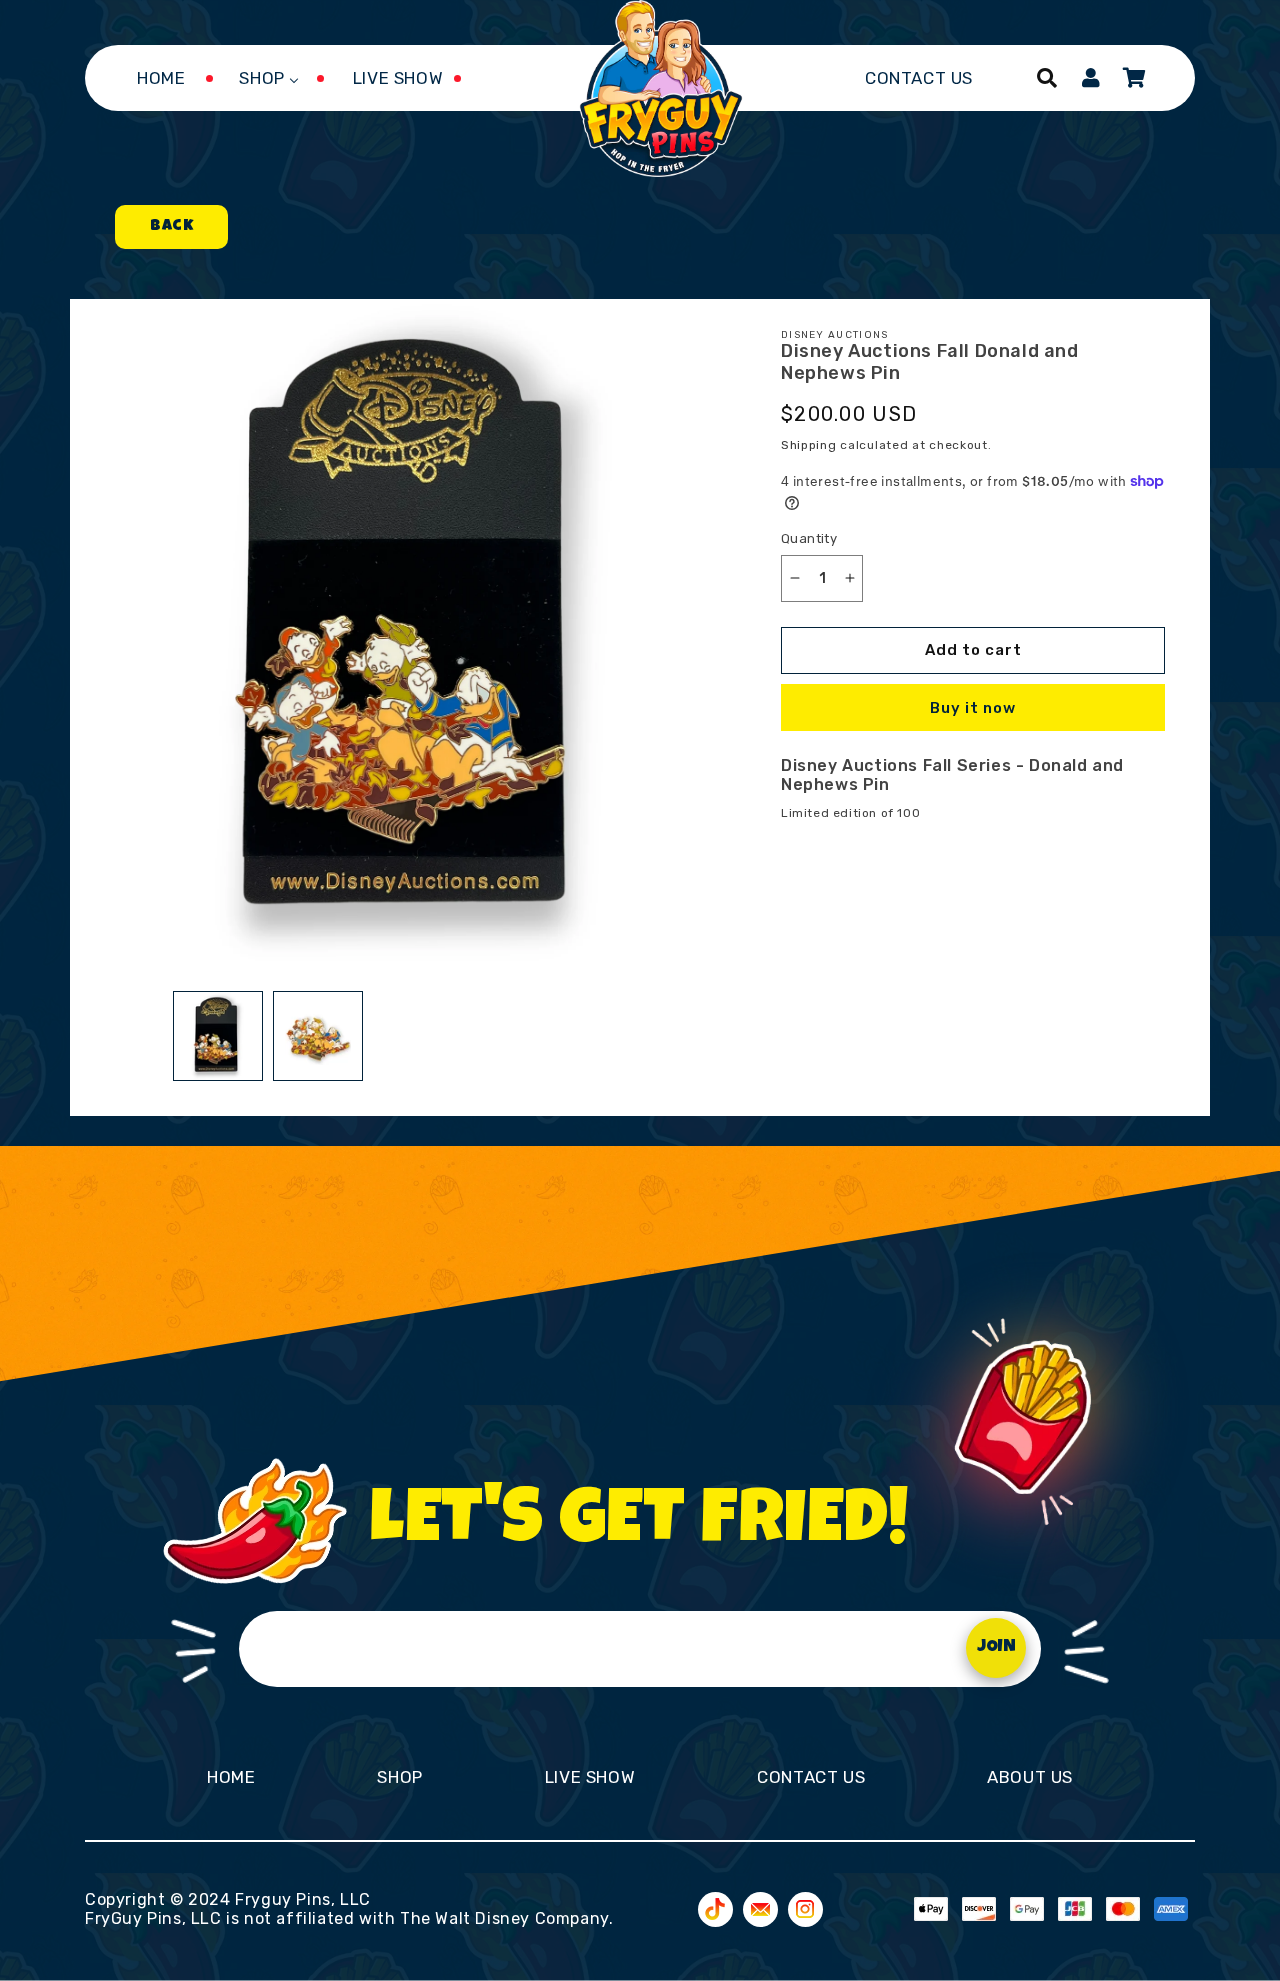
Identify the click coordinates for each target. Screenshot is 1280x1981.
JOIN (996, 1647)
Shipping (809, 445)
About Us (1030, 1777)
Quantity (809, 538)
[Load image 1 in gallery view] (218, 1036)
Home (231, 1777)
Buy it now (973, 708)
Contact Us (811, 1777)
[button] (1047, 78)
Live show (590, 1777)
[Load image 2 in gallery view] (318, 1036)
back (171, 227)
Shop (399, 1777)
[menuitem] (161, 78)
